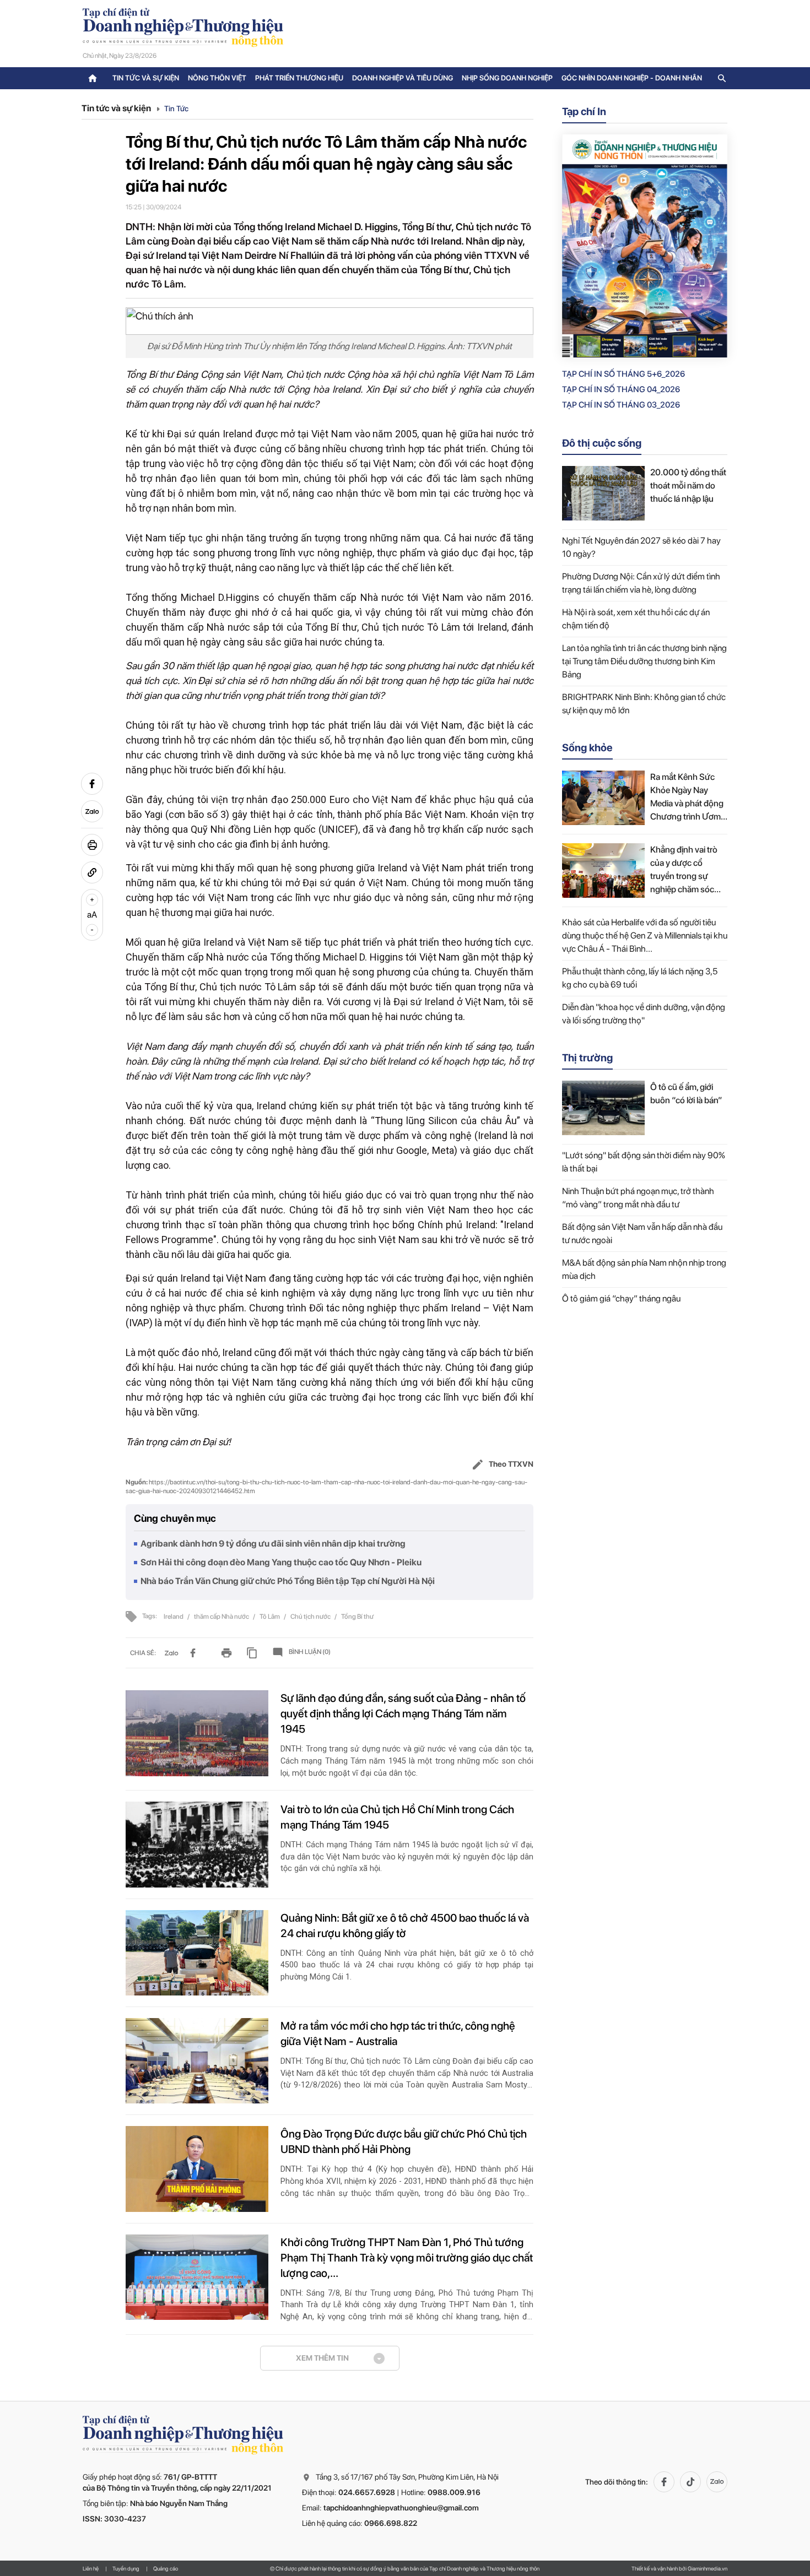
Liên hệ (91, 2568)
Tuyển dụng (126, 2568)
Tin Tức (176, 109)
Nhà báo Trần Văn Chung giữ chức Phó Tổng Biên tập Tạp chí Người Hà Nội (288, 1581)
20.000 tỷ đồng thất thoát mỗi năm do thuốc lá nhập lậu (688, 486)
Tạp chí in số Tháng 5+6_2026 (623, 374)
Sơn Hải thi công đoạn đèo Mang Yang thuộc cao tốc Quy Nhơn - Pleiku (281, 1562)
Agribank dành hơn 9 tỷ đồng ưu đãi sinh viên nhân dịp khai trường (273, 1544)
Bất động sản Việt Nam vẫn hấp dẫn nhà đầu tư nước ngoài (642, 1233)
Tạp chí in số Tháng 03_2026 (621, 405)
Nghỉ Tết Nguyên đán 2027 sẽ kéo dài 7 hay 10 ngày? (641, 547)
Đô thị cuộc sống (602, 443)
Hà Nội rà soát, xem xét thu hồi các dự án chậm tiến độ (636, 619)
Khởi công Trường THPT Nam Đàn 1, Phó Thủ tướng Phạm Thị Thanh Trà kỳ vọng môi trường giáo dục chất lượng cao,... (407, 2258)
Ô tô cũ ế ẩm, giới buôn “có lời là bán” (686, 1094)
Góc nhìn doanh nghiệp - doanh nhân (632, 78)
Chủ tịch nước (311, 1617)
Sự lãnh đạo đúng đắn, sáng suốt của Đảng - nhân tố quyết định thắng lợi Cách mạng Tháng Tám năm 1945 (403, 1713)
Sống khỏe (587, 748)
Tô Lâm (270, 1617)
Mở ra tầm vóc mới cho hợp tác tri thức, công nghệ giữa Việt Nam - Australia (398, 2033)
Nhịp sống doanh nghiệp (507, 78)
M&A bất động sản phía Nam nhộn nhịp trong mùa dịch (644, 1269)
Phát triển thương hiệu (299, 78)
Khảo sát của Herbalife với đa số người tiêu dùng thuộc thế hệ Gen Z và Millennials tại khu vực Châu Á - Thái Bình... (645, 936)
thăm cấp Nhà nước (222, 1617)
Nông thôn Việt (217, 78)
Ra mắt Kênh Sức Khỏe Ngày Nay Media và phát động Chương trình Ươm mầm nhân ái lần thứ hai (688, 798)
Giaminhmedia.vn (708, 2568)
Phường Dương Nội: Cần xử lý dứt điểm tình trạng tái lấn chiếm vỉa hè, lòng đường (641, 583)
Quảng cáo (166, 2568)
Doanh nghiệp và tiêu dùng (403, 78)
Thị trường (587, 1058)
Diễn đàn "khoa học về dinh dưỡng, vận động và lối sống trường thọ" (644, 1014)
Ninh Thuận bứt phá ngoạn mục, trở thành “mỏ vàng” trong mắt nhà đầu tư (638, 1198)
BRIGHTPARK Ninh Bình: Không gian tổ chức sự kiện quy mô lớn (644, 704)
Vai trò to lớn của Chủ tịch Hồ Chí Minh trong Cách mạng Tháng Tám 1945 (397, 1817)
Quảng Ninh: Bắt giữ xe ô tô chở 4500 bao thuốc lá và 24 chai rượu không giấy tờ (405, 1926)
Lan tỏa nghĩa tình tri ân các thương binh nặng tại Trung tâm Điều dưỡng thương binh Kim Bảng (644, 661)
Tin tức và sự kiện (146, 78)
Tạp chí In (584, 112)
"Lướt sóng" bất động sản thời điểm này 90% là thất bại (644, 1162)
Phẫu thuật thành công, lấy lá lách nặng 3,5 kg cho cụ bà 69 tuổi (640, 978)
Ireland (174, 1617)
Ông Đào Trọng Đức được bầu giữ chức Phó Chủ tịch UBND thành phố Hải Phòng (404, 2141)
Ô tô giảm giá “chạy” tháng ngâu (621, 1298)
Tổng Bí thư (357, 1617)
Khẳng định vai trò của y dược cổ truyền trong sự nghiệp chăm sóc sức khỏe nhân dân (686, 870)
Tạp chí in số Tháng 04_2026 (621, 389)
